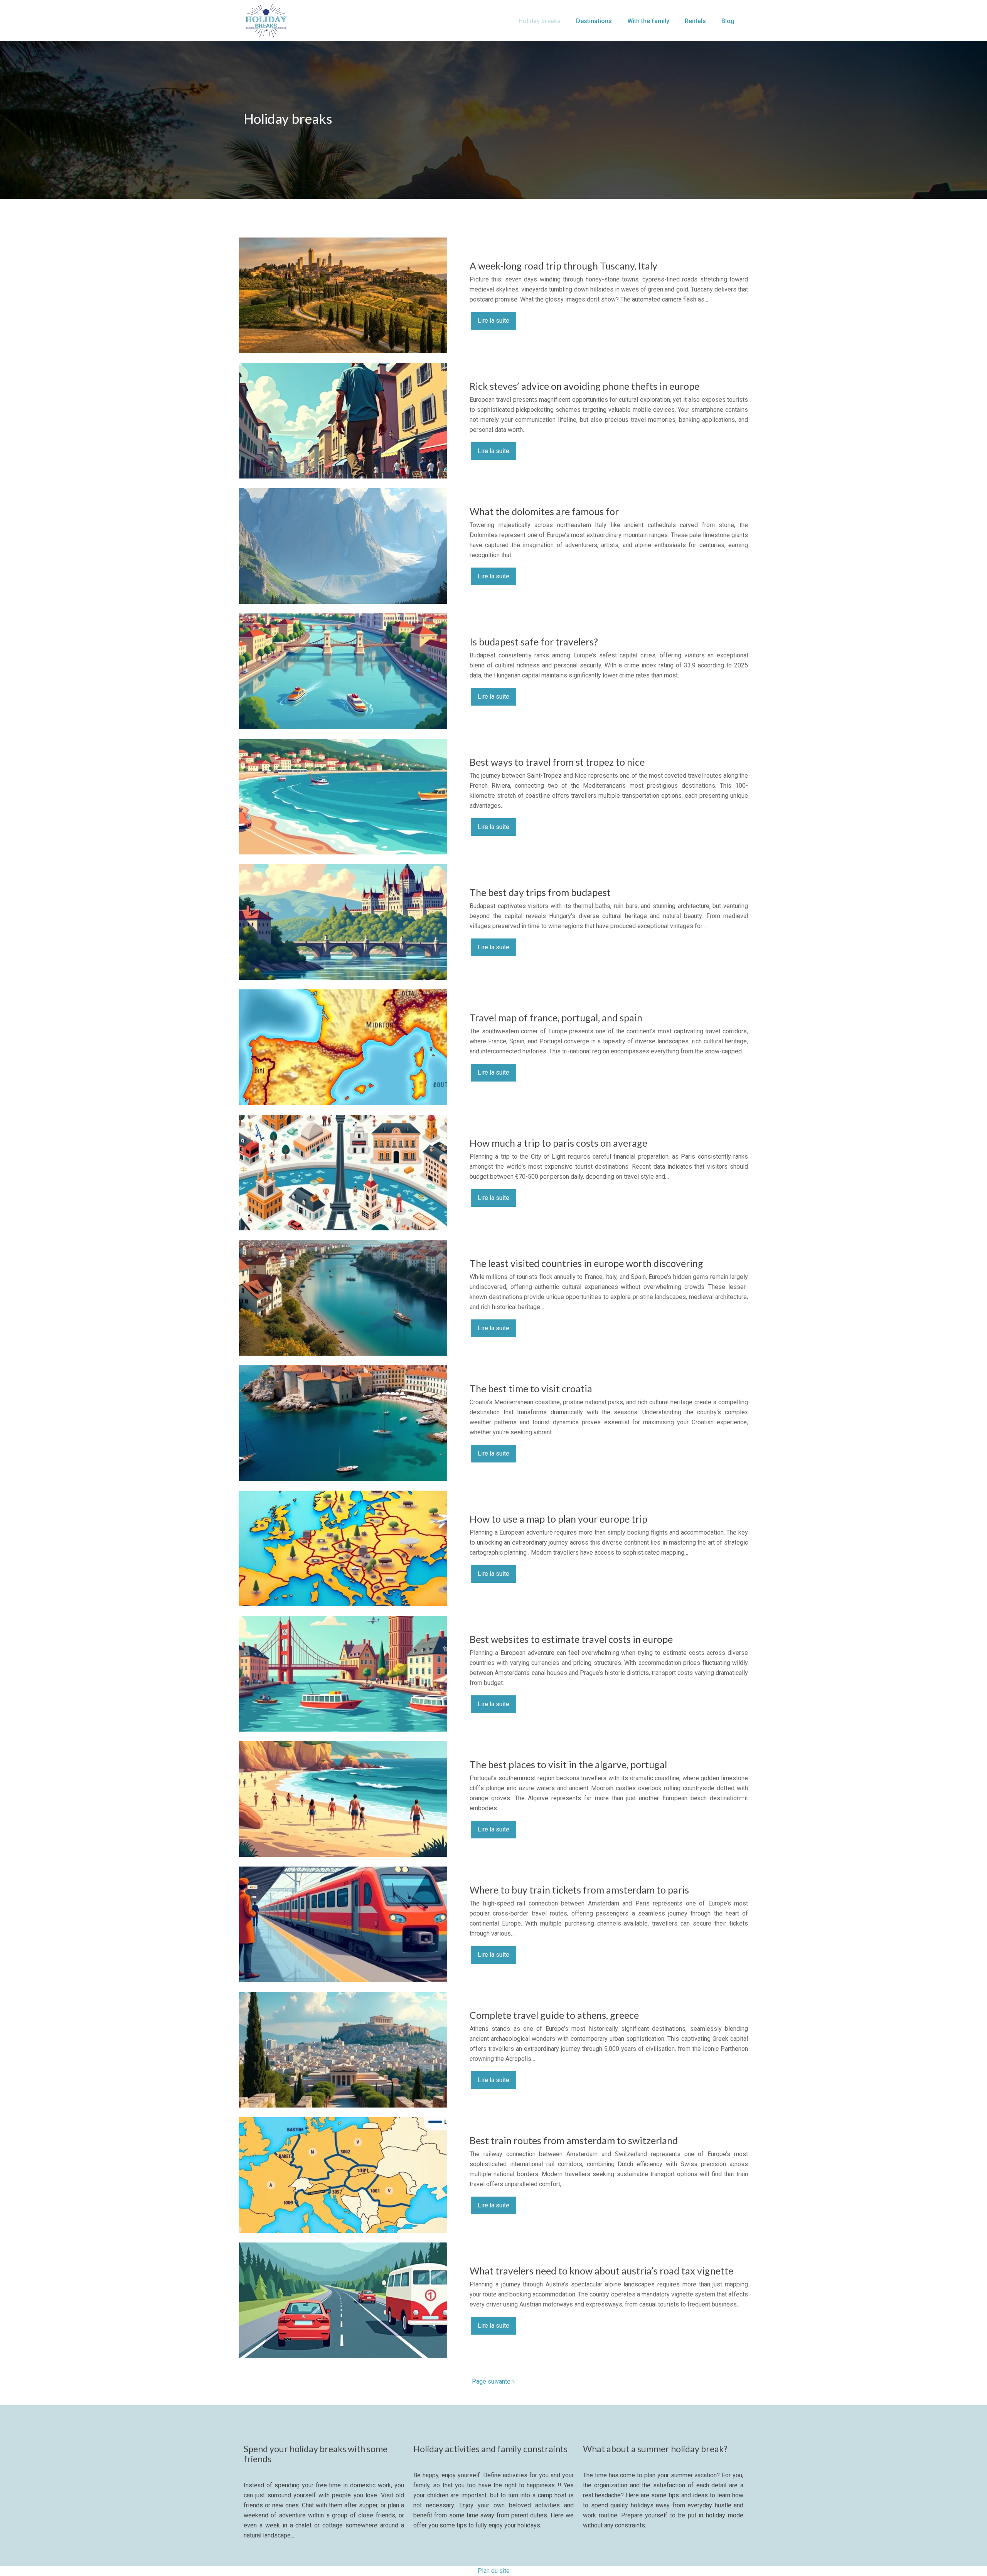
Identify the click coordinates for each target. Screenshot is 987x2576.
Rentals (695, 21)
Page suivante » (493, 2381)
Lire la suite (493, 321)
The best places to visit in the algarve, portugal (568, 1764)
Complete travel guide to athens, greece (554, 2015)
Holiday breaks (540, 21)
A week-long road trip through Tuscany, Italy (563, 266)
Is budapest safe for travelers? (534, 642)
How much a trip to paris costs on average (558, 1143)
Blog (728, 21)
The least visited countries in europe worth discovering (586, 1263)
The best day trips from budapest (540, 892)
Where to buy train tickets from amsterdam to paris (579, 1890)
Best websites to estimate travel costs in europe (571, 1639)
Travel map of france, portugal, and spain (556, 1018)
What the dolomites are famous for (544, 511)
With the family (648, 21)
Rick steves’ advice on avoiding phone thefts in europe (584, 386)
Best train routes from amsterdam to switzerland (574, 2140)
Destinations (594, 21)
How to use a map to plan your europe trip (558, 1519)
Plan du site (494, 2571)
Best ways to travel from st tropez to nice (557, 762)
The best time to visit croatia (531, 1388)
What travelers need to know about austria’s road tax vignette (601, 2271)
